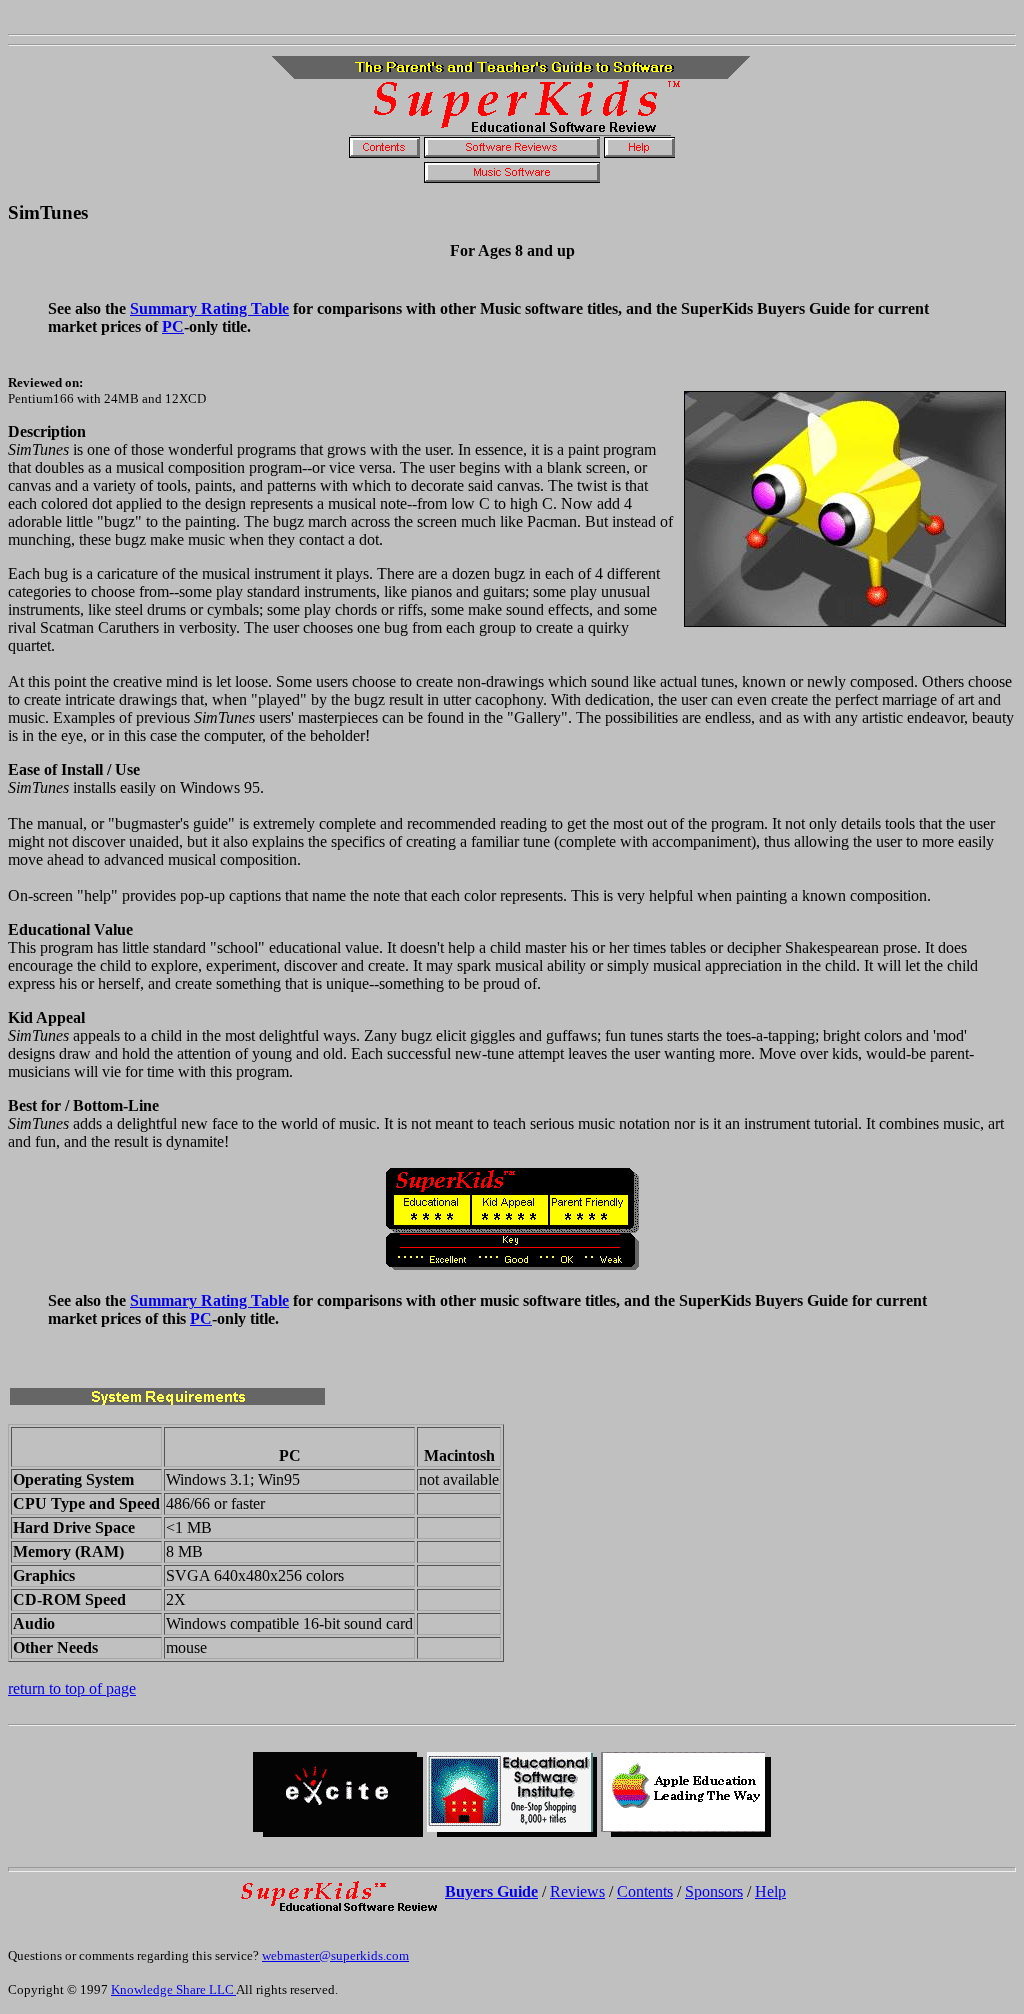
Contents (645, 1891)
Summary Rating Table (209, 308)
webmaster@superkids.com (335, 1955)
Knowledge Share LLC (173, 1989)
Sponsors (714, 1891)
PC (173, 326)
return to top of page (72, 1688)
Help (770, 1891)
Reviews (577, 1891)
